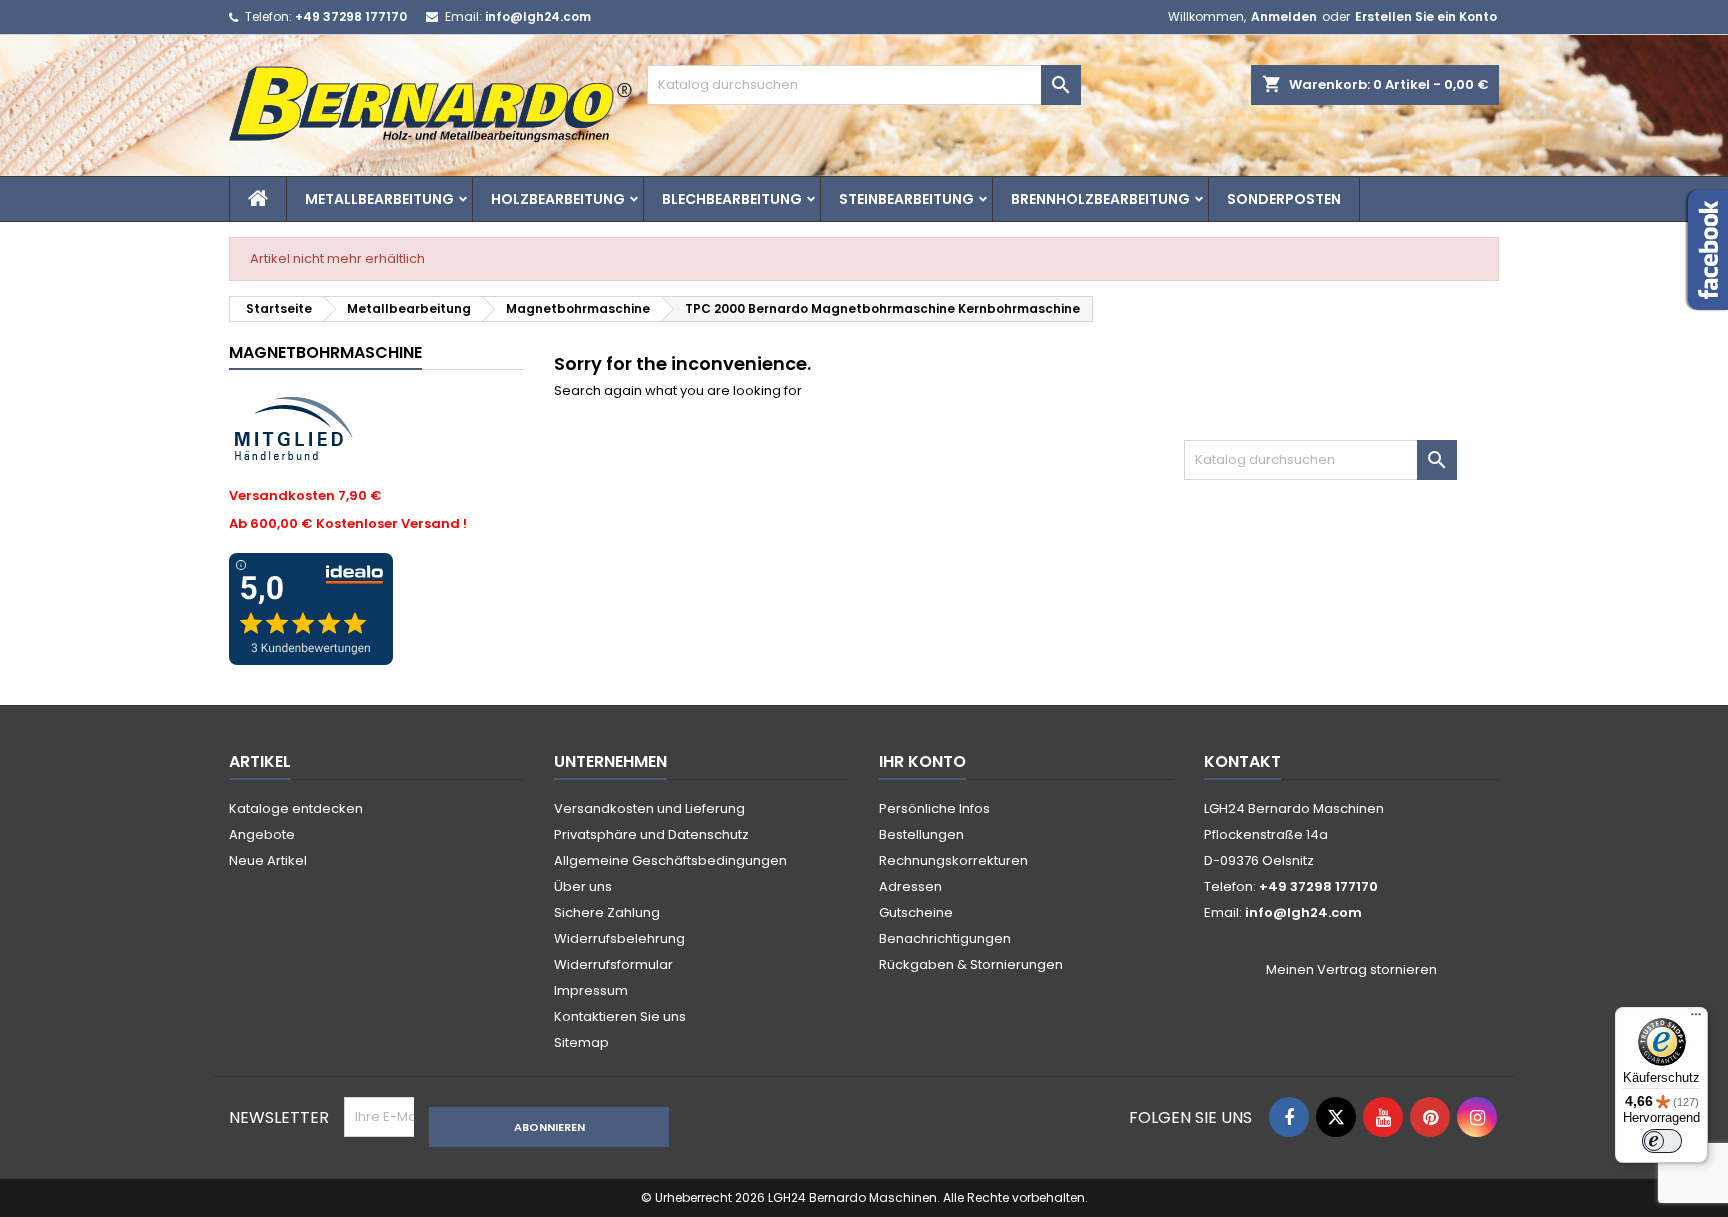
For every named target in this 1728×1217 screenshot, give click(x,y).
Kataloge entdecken (296, 808)
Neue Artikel (268, 860)
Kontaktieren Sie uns (620, 1016)
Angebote (262, 834)
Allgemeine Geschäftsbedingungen (670, 860)
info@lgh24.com (538, 16)
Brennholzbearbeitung (1100, 199)
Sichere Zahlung (607, 912)
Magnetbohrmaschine (325, 352)
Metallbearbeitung (379, 199)
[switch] (1662, 1141)
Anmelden (1284, 16)
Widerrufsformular (613, 964)
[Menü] (1696, 1019)
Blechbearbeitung (732, 199)
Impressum (591, 990)
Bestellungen (921, 834)
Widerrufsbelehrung (619, 938)
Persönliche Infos (934, 808)
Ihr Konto (922, 761)
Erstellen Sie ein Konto (1426, 16)
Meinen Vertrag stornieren (1351, 970)
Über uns (583, 886)
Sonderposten (1284, 199)
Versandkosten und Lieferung (649, 808)
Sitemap (581, 1042)
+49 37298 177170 (351, 16)
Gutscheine (916, 912)
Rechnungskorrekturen (953, 860)
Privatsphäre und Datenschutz (651, 834)
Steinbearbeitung (906, 199)
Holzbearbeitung (558, 199)
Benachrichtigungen (945, 938)
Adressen (910, 886)
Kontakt (1242, 761)
